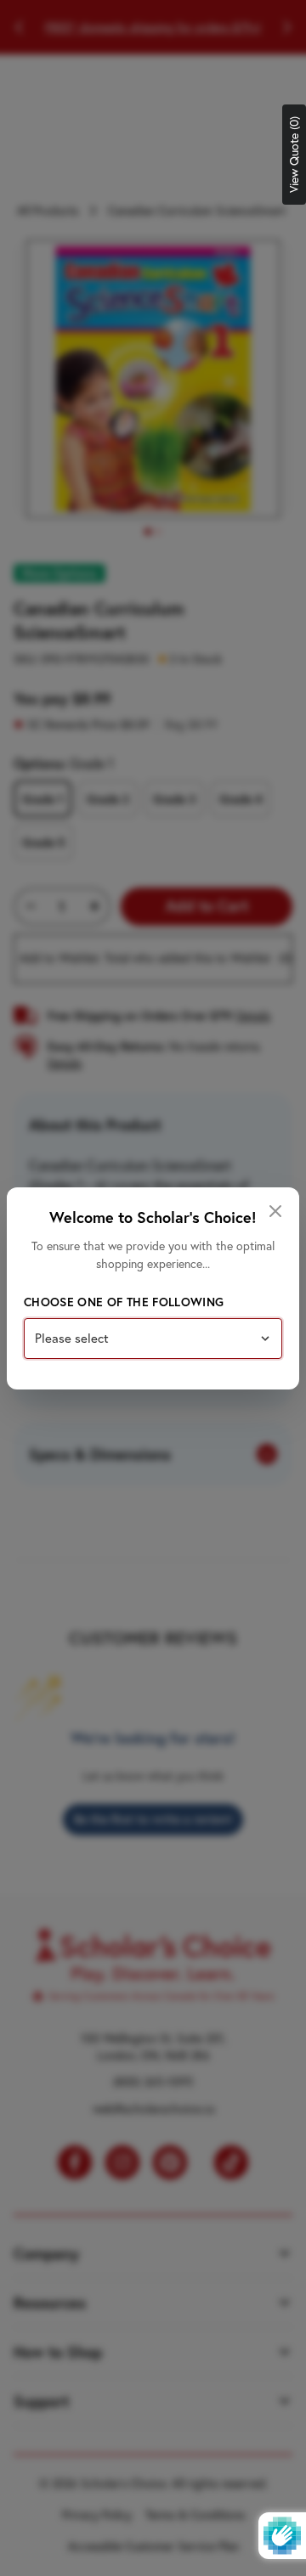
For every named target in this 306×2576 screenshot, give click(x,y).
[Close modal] (275, 1211)
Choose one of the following (124, 1302)
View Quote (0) (294, 155)
